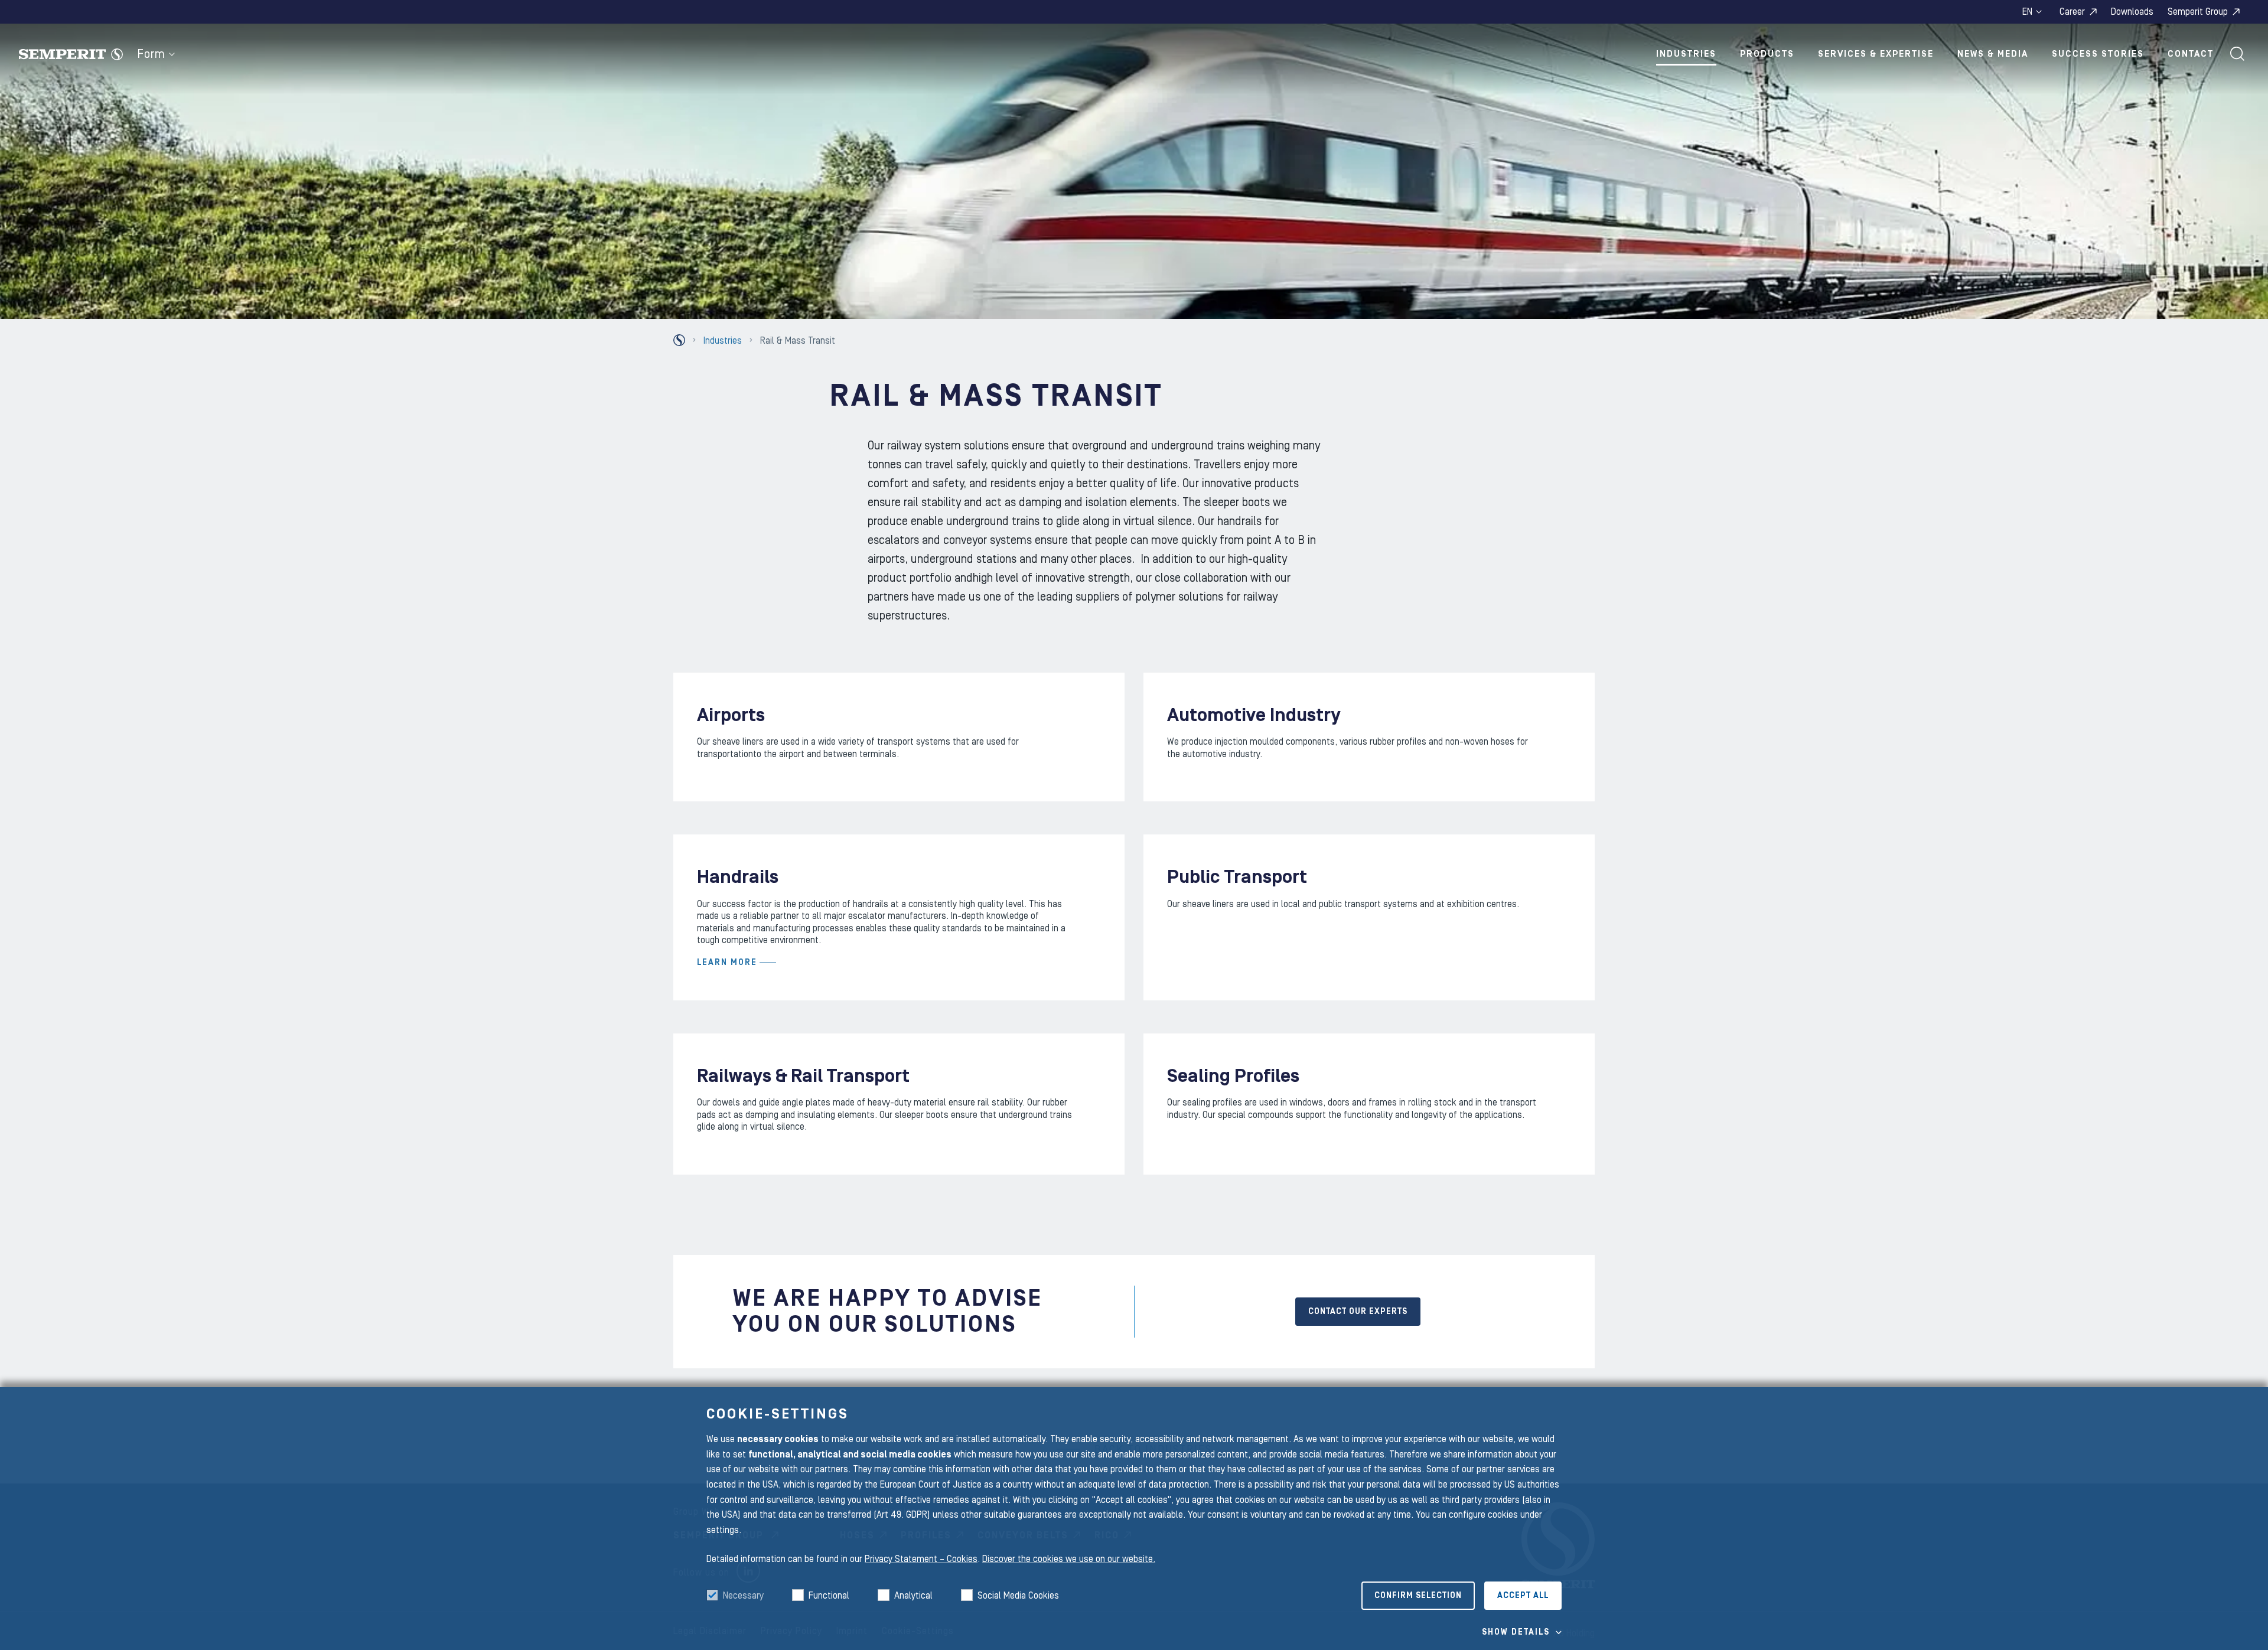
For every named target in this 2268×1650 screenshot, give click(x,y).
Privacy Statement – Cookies (921, 1559)
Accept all (1523, 1596)
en (2027, 12)
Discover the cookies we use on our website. (1069, 1559)
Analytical (913, 1596)
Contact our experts (1358, 1312)
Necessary (743, 1596)
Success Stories (2098, 54)
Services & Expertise (1876, 54)
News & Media (1993, 54)
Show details (1516, 1632)
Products (1767, 54)
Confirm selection (1418, 1596)
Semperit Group (2198, 12)
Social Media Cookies (1018, 1596)
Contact (2191, 54)
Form (151, 54)
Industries (1686, 54)
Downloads (2132, 12)
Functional (829, 1596)
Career (2072, 12)
